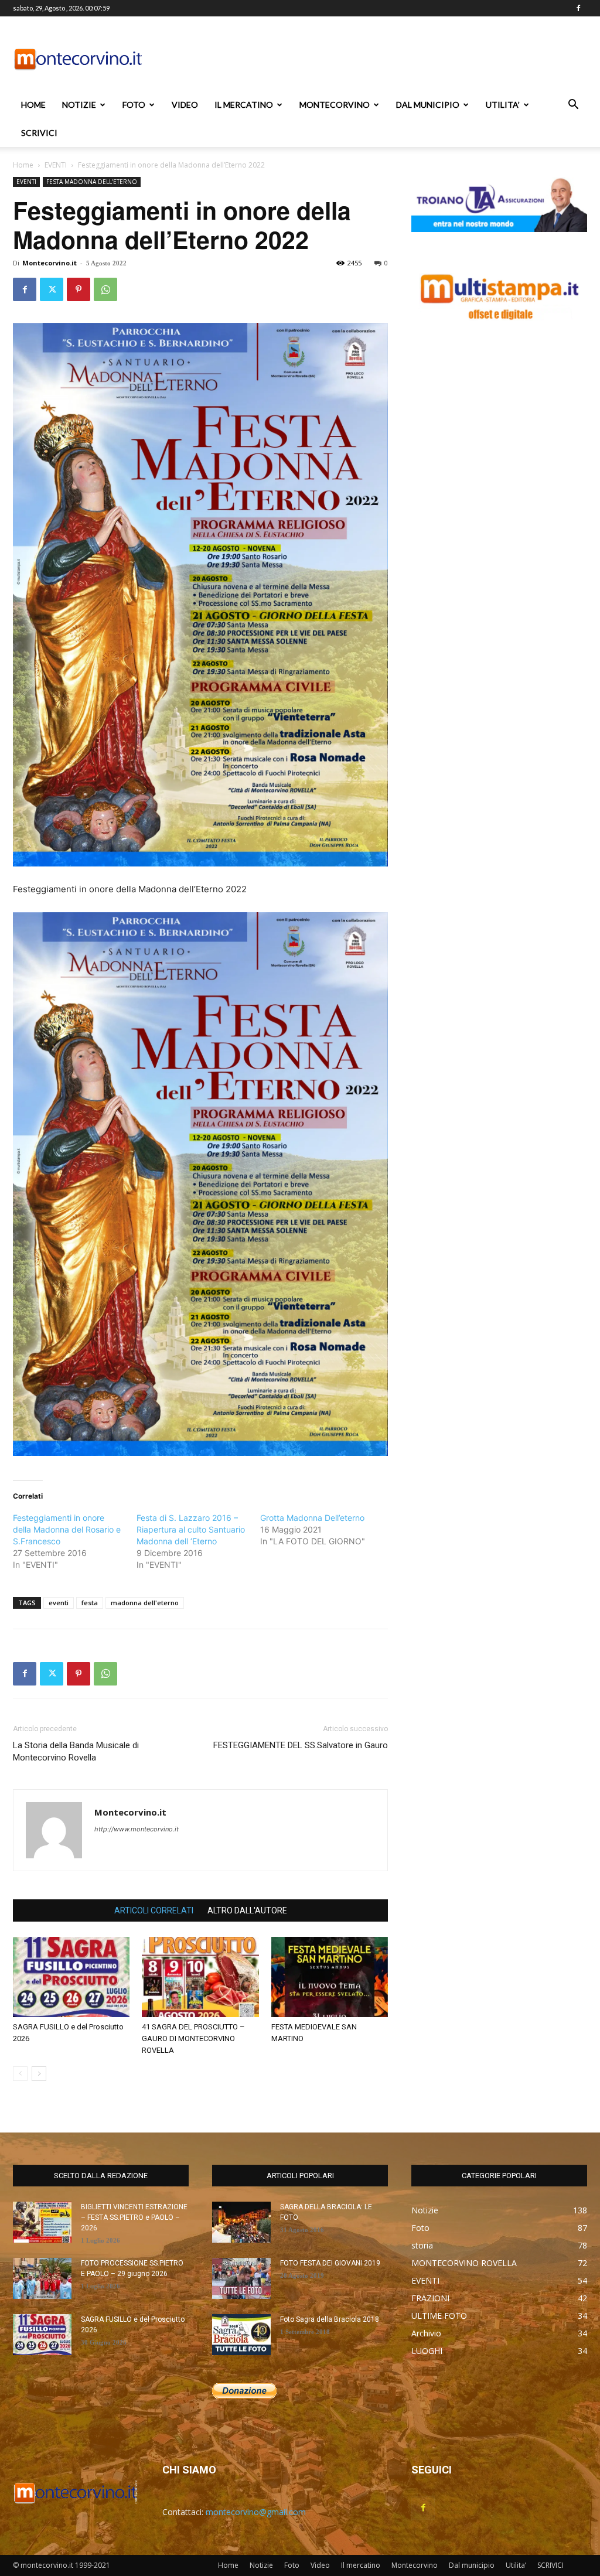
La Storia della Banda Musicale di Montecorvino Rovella (76, 1751)
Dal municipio (428, 105)
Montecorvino (335, 105)
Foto (134, 105)
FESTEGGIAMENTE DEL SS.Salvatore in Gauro (301, 1745)
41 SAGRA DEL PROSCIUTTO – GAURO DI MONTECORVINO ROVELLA (193, 2038)
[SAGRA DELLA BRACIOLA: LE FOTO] (241, 2222)
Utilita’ (503, 105)
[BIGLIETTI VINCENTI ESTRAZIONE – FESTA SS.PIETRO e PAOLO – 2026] (42, 2222)
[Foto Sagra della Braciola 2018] (241, 2335)
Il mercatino (244, 105)
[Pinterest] (79, 289)
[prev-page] (20, 2074)
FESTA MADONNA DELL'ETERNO (92, 182)
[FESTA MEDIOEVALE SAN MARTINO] (330, 1977)
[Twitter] (52, 289)
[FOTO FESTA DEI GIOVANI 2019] (241, 2278)
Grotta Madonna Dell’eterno (312, 1518)
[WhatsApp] (105, 289)
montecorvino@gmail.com (256, 2512)
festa (90, 1603)
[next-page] (39, 2074)
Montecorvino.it (50, 263)
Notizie (79, 105)
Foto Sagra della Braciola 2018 (330, 2319)
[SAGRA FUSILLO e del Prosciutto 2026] (71, 1977)
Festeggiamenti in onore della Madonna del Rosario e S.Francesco (67, 1529)
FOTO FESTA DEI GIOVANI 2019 (330, 2263)
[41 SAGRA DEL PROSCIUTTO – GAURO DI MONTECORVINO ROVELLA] (200, 1977)
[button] (573, 106)
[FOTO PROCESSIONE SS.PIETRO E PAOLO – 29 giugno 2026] (42, 2278)
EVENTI (56, 165)
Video (185, 105)
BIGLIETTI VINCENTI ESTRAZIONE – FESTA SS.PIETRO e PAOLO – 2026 (134, 2217)
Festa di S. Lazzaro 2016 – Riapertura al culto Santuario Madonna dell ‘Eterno (191, 1529)
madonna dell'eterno (145, 1603)
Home (33, 105)
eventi (59, 1603)
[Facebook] (578, 8)
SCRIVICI (39, 133)
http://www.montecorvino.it (137, 1829)
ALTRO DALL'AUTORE (247, 1910)
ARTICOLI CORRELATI (154, 1910)
